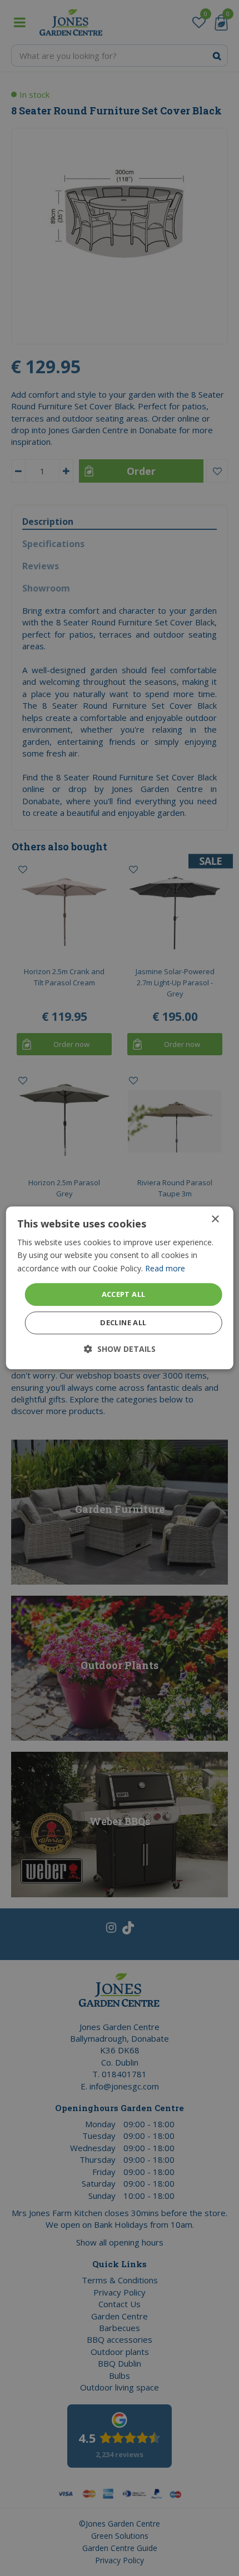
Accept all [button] (124, 1294)
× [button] (215, 1219)
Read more (165, 1268)
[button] (120, 1349)
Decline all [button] (123, 1323)
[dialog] (120, 1288)
